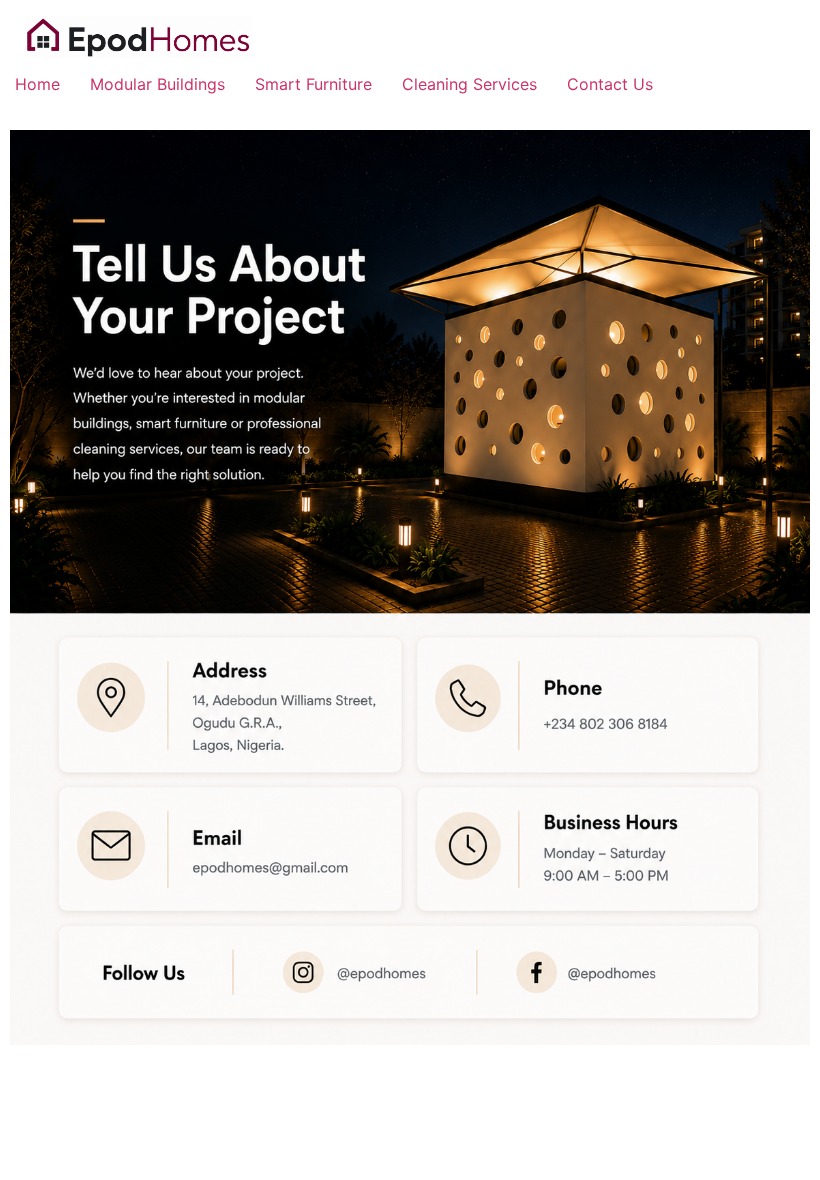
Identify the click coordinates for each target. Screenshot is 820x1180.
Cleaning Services (469, 84)
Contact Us (610, 84)
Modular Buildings (157, 84)
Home (37, 84)
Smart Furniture (313, 84)
